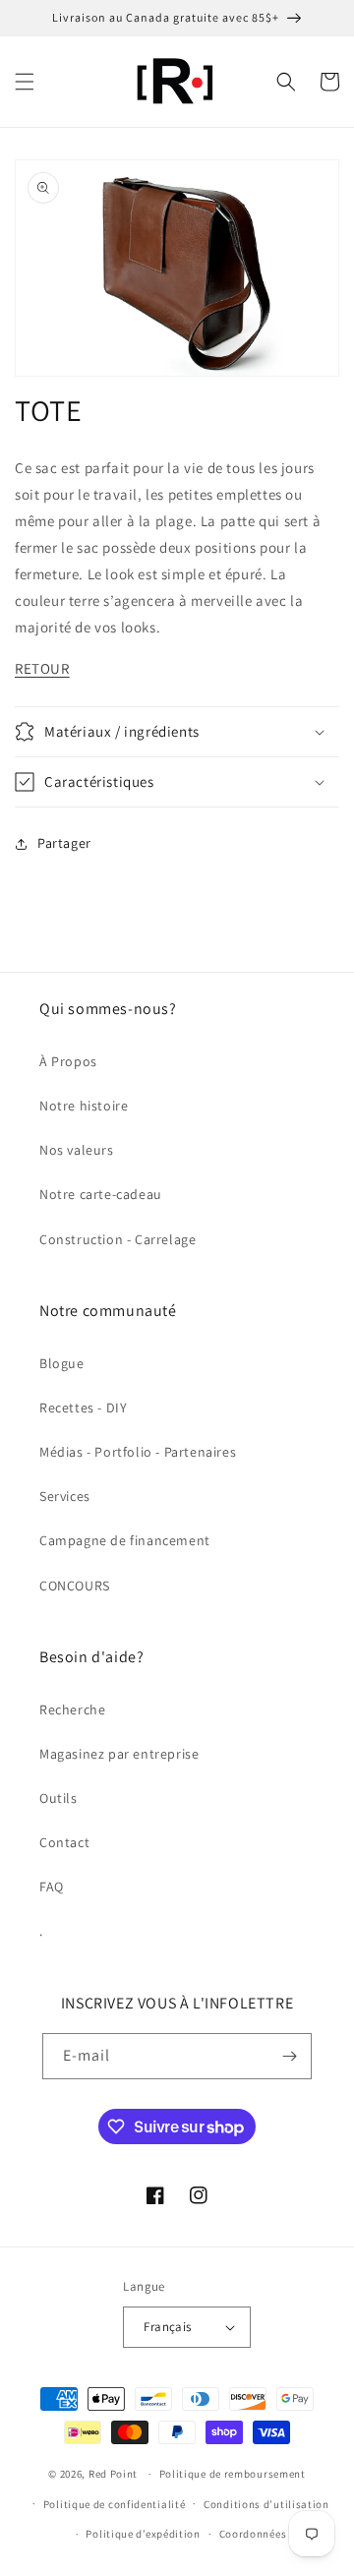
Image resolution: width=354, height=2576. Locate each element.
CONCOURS (75, 1586)
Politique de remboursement (233, 2474)
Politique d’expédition (143, 2534)
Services (65, 1496)
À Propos (68, 1061)
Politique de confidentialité (115, 2504)
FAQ (52, 1887)
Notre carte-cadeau (101, 1194)
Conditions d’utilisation (266, 2504)
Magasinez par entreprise (119, 1754)
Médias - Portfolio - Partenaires (138, 1452)
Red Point (113, 2474)
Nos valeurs (77, 1150)
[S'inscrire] (289, 2056)
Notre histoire (84, 1106)
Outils (59, 1798)
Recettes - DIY (83, 1408)
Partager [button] (64, 843)
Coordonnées (253, 2534)
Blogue (62, 1363)
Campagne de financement (125, 1540)
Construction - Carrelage (118, 1239)
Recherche (72, 1709)
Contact (64, 1842)
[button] (25, 82)
